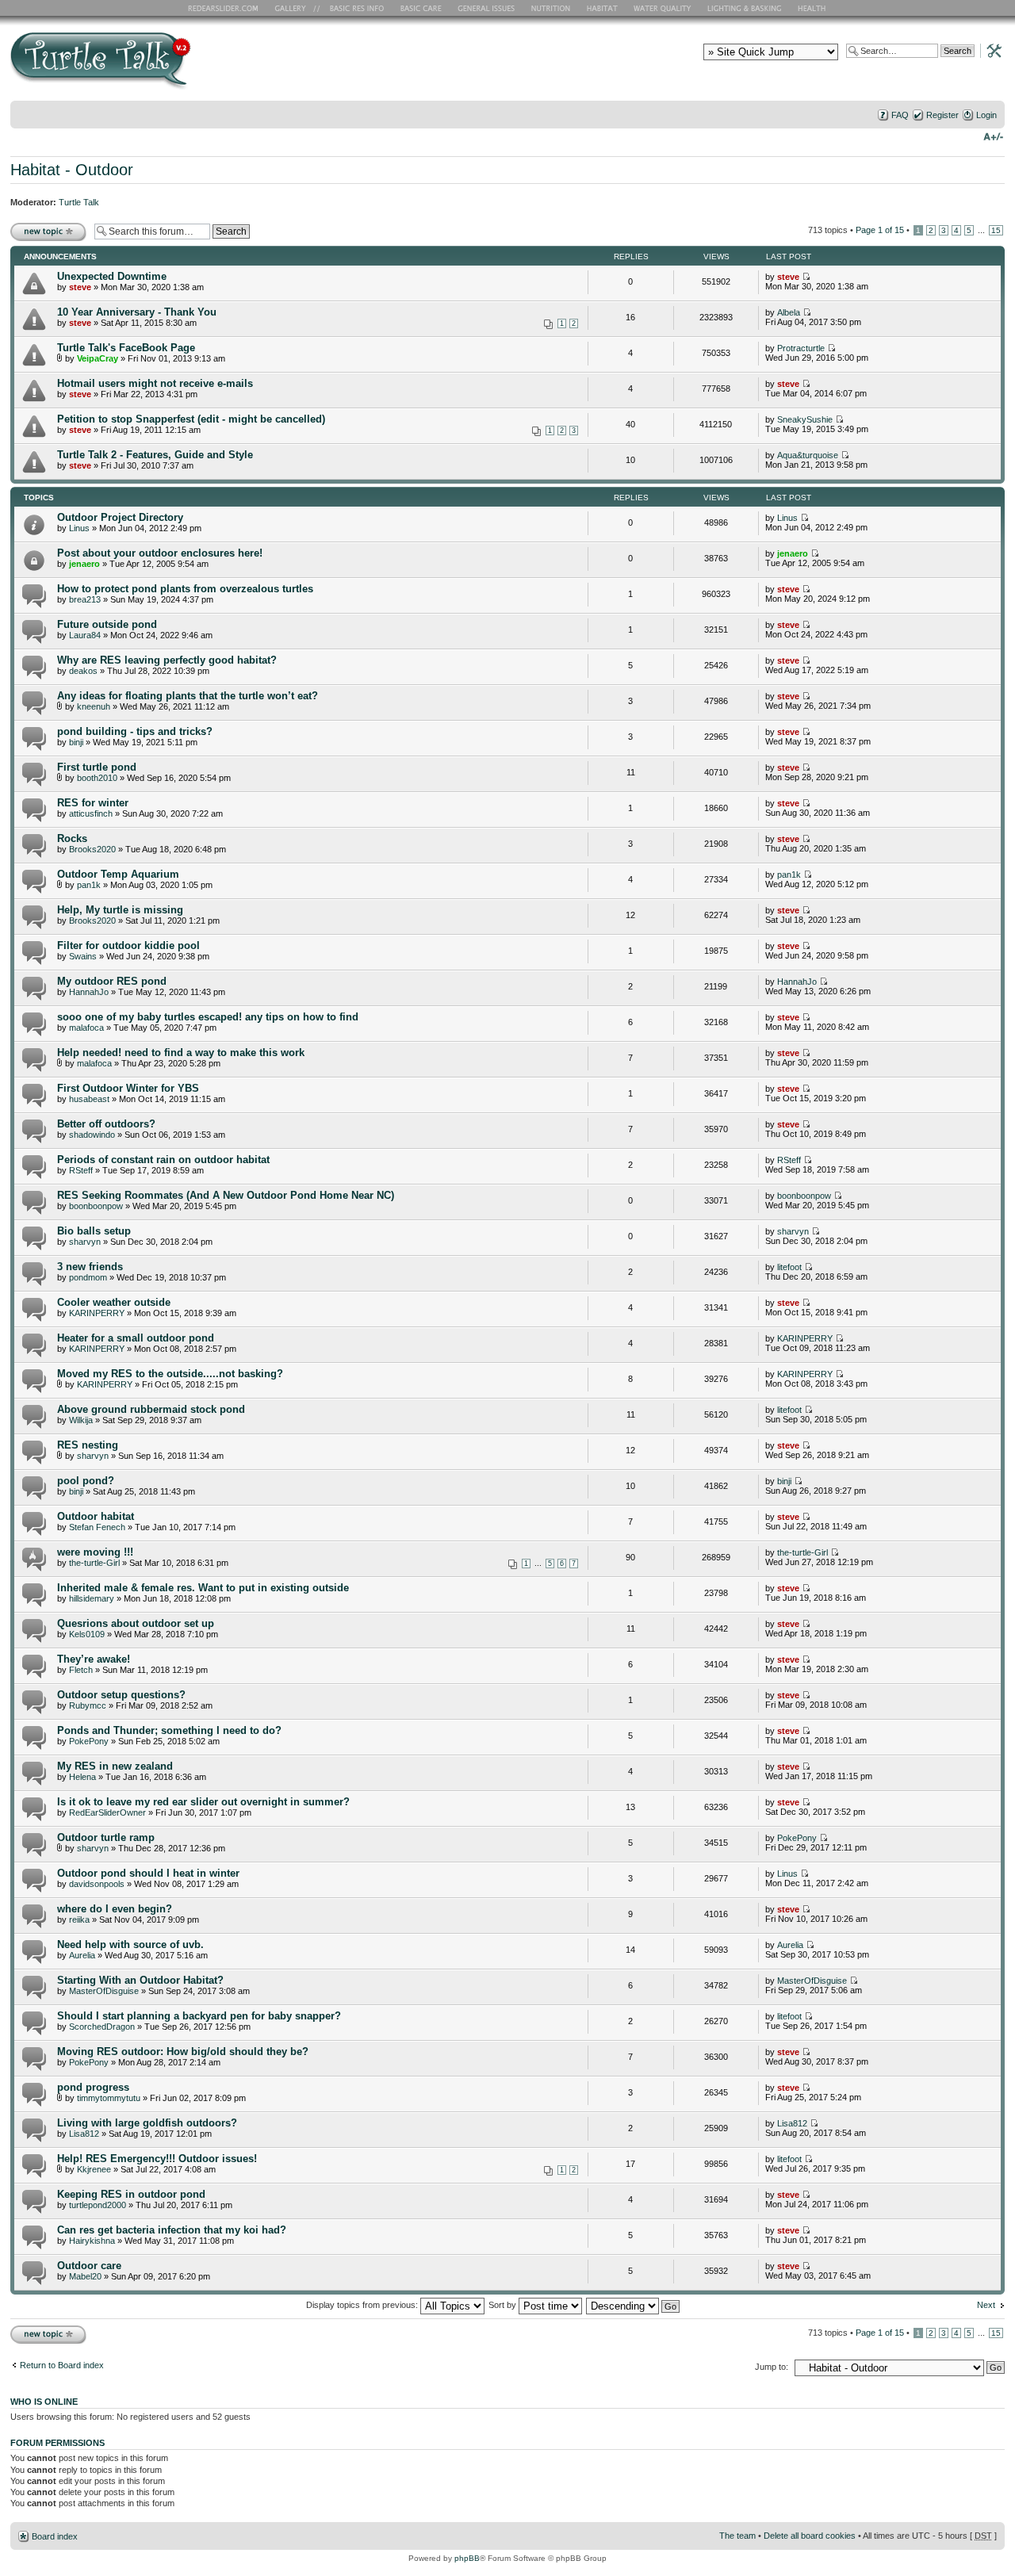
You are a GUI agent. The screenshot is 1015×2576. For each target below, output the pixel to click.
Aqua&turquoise (808, 455)
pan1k (89, 885)
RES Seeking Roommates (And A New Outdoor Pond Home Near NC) (226, 1195)
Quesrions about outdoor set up (136, 1623)
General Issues (488, 8)
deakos (83, 671)
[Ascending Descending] (634, 2305)
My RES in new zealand (115, 1766)
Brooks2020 (92, 849)
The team (737, 2536)
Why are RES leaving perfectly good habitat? (167, 660)
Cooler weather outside (114, 1302)
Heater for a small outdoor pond (136, 1338)
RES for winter (93, 803)
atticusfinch (91, 813)
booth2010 (97, 778)
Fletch (81, 1670)
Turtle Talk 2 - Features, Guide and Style (155, 455)
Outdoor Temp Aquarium (118, 874)
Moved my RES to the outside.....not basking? (170, 1374)
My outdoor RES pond (112, 981)
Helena (82, 1777)
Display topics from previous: (363, 2305)
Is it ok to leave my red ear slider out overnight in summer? (203, 1802)
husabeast (89, 1099)
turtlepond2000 (98, 2205)
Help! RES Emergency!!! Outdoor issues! (157, 2159)
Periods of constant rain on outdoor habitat (163, 1160)
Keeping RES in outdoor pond (131, 2194)
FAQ (900, 115)
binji (76, 742)
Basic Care (420, 8)
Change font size (993, 136)
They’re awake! (94, 1659)
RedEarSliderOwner (107, 1812)
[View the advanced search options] (990, 50)
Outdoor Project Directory (120, 517)
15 (996, 230)
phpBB (467, 2558)
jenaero (84, 564)
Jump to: (772, 2367)
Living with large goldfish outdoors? (147, 2123)
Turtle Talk (79, 202)
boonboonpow (96, 1206)
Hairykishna (92, 2241)
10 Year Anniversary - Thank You (137, 312)
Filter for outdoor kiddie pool (128, 945)
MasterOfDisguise (104, 1991)
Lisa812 (84, 2134)
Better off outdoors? (106, 1124)
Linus (79, 528)
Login (986, 115)
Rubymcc (88, 1705)
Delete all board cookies (810, 2536)
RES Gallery (295, 8)
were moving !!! (95, 1552)
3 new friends (90, 1267)
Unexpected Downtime (112, 276)
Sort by (504, 2305)
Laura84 (85, 635)
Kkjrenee (94, 2169)
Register (942, 115)
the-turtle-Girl (94, 1563)
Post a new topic (42, 226)
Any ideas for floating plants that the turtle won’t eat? (188, 696)
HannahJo (89, 992)
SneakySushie (805, 419)
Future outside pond (107, 624)
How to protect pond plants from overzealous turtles (185, 589)
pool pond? (86, 1481)
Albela (789, 312)
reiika (79, 1920)
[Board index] (214, 66)
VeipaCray (98, 358)
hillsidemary (92, 1598)
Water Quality (662, 8)
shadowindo (92, 1135)
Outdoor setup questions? (121, 1695)
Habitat (603, 8)
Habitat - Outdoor (72, 170)
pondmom (88, 1277)
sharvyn (85, 1242)
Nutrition (553, 8)
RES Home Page (226, 8)
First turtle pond (97, 767)
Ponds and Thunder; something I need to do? (169, 1730)
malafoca (86, 1028)
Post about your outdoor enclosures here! (160, 553)
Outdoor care (89, 2266)
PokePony (89, 1741)
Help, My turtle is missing (120, 910)
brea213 (85, 599)
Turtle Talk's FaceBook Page (126, 348)
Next (986, 2305)
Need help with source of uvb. (130, 1944)
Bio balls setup (94, 1231)
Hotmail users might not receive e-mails (155, 383)
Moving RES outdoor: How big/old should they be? (183, 2052)
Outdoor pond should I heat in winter (148, 1873)
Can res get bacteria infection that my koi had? (172, 2230)
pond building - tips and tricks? (135, 731)
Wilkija (81, 1420)
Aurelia (82, 1955)
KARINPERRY (97, 1313)
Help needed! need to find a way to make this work (181, 1053)
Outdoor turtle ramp (106, 1837)
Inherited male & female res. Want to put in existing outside (203, 1588)
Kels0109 (87, 1634)
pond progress (93, 2087)
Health (813, 8)
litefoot (789, 1267)
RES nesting (88, 1445)
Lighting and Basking (745, 8)
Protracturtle (801, 348)
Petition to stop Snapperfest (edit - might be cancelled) (191, 419)
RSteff (81, 1170)
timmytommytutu (109, 2098)
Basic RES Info (353, 8)
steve (80, 287)
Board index (55, 2536)
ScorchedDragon (102, 2027)
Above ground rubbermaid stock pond (151, 1409)
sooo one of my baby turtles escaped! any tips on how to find (208, 1017)
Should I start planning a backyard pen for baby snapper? (199, 2016)
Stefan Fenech (97, 1527)
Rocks (72, 838)
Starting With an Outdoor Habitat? (140, 1980)
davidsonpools (97, 1884)
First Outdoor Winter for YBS (128, 1088)
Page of (880, 230)
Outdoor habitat (96, 1516)
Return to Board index (62, 2365)
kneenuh (94, 706)
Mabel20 (85, 2276)
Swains (83, 956)
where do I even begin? (115, 1909)
